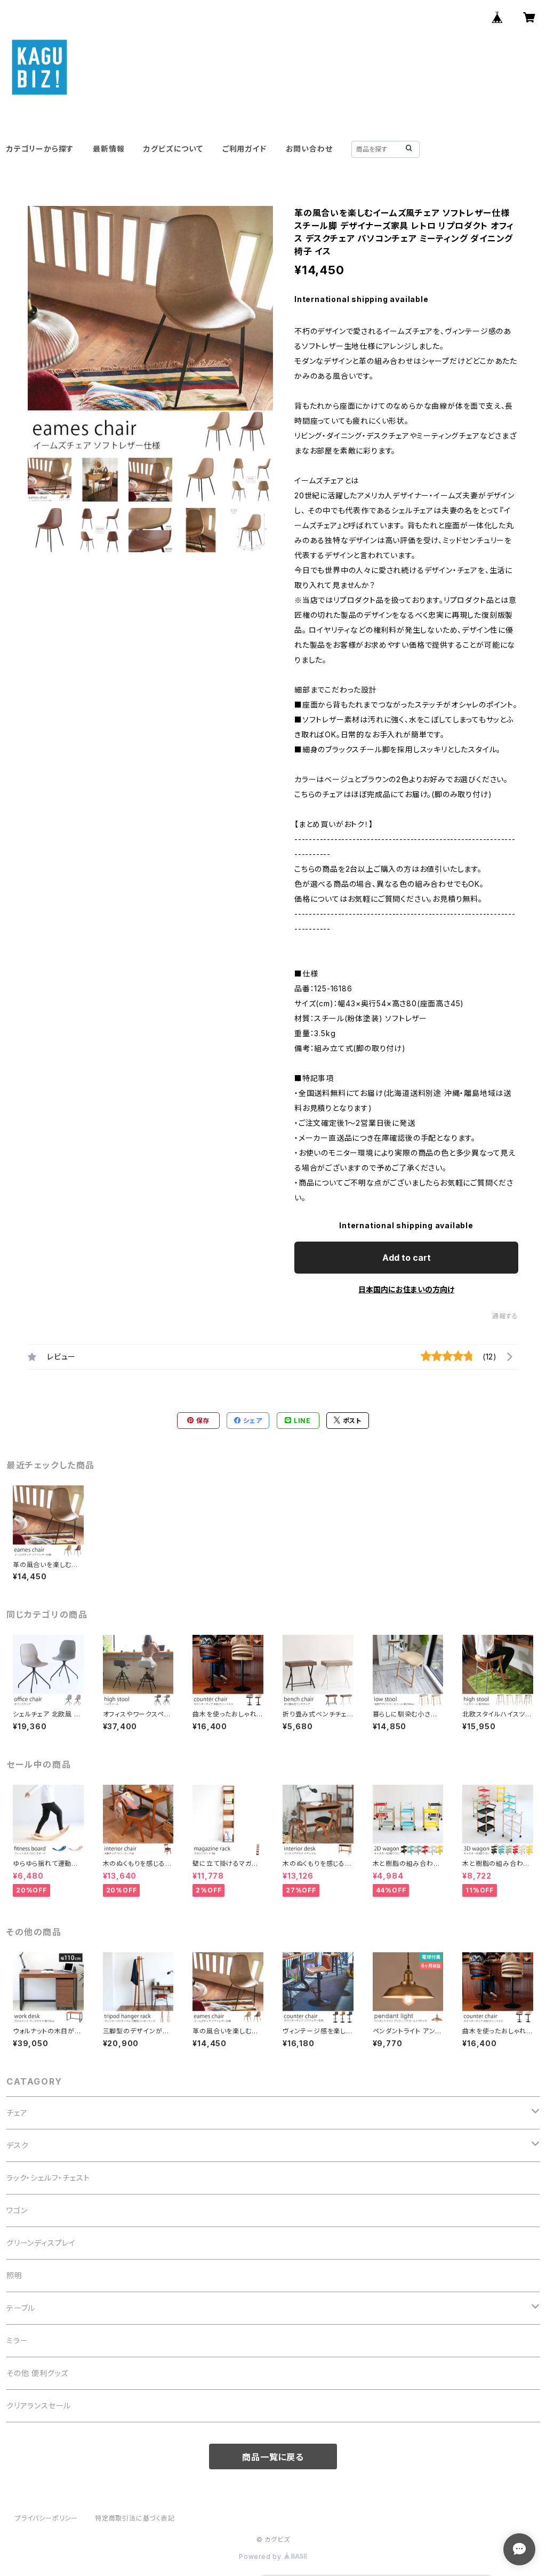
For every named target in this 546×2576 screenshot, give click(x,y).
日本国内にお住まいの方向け (406, 1289)
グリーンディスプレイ (41, 2243)
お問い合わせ (309, 149)
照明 (14, 2275)
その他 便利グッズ (37, 2373)
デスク (17, 2145)
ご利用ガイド (244, 149)
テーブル (21, 2308)
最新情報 (109, 149)
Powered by (261, 2557)
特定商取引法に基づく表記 (135, 2518)
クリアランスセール (39, 2406)
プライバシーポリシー (46, 2518)
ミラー (17, 2340)
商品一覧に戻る (273, 2457)
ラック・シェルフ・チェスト (48, 2178)
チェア (17, 2113)
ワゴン (17, 2210)
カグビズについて (173, 149)
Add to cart (407, 1258)
